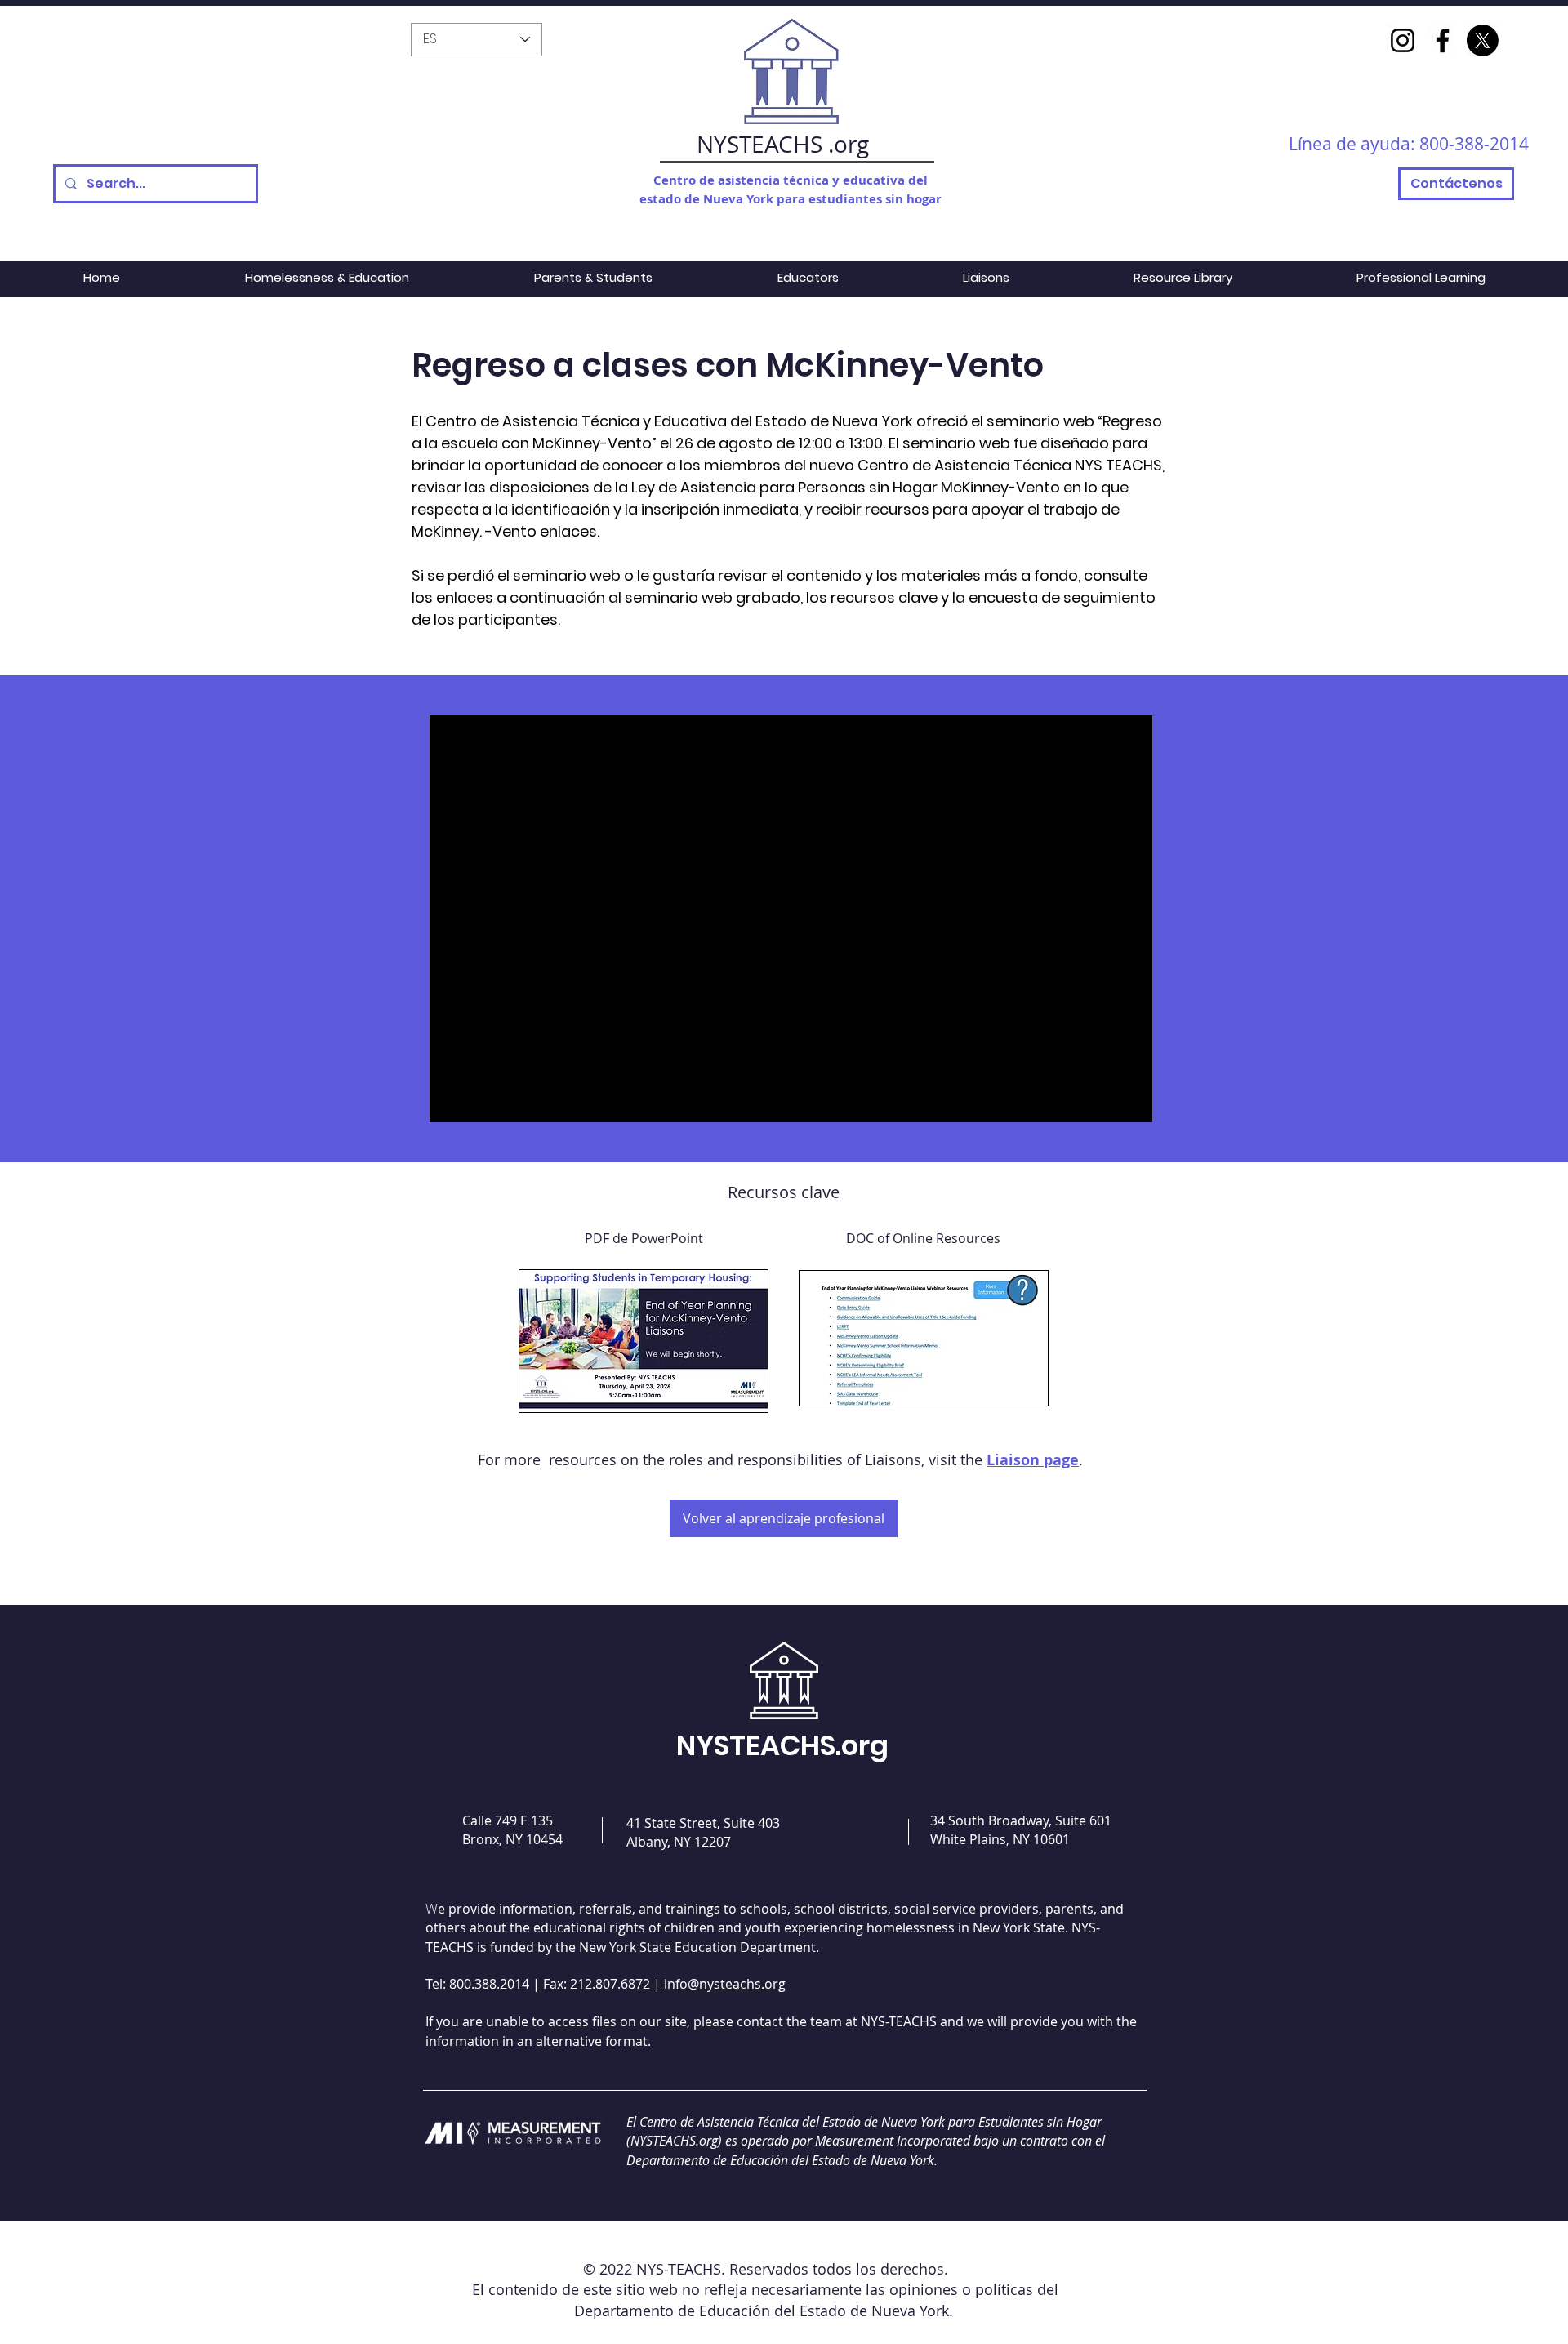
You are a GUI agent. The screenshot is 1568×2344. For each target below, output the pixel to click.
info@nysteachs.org (725, 1984)
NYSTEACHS (759, 144)
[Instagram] (1403, 40)
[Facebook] (1443, 40)
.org (849, 144)
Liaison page (1033, 1460)
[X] (1483, 40)
